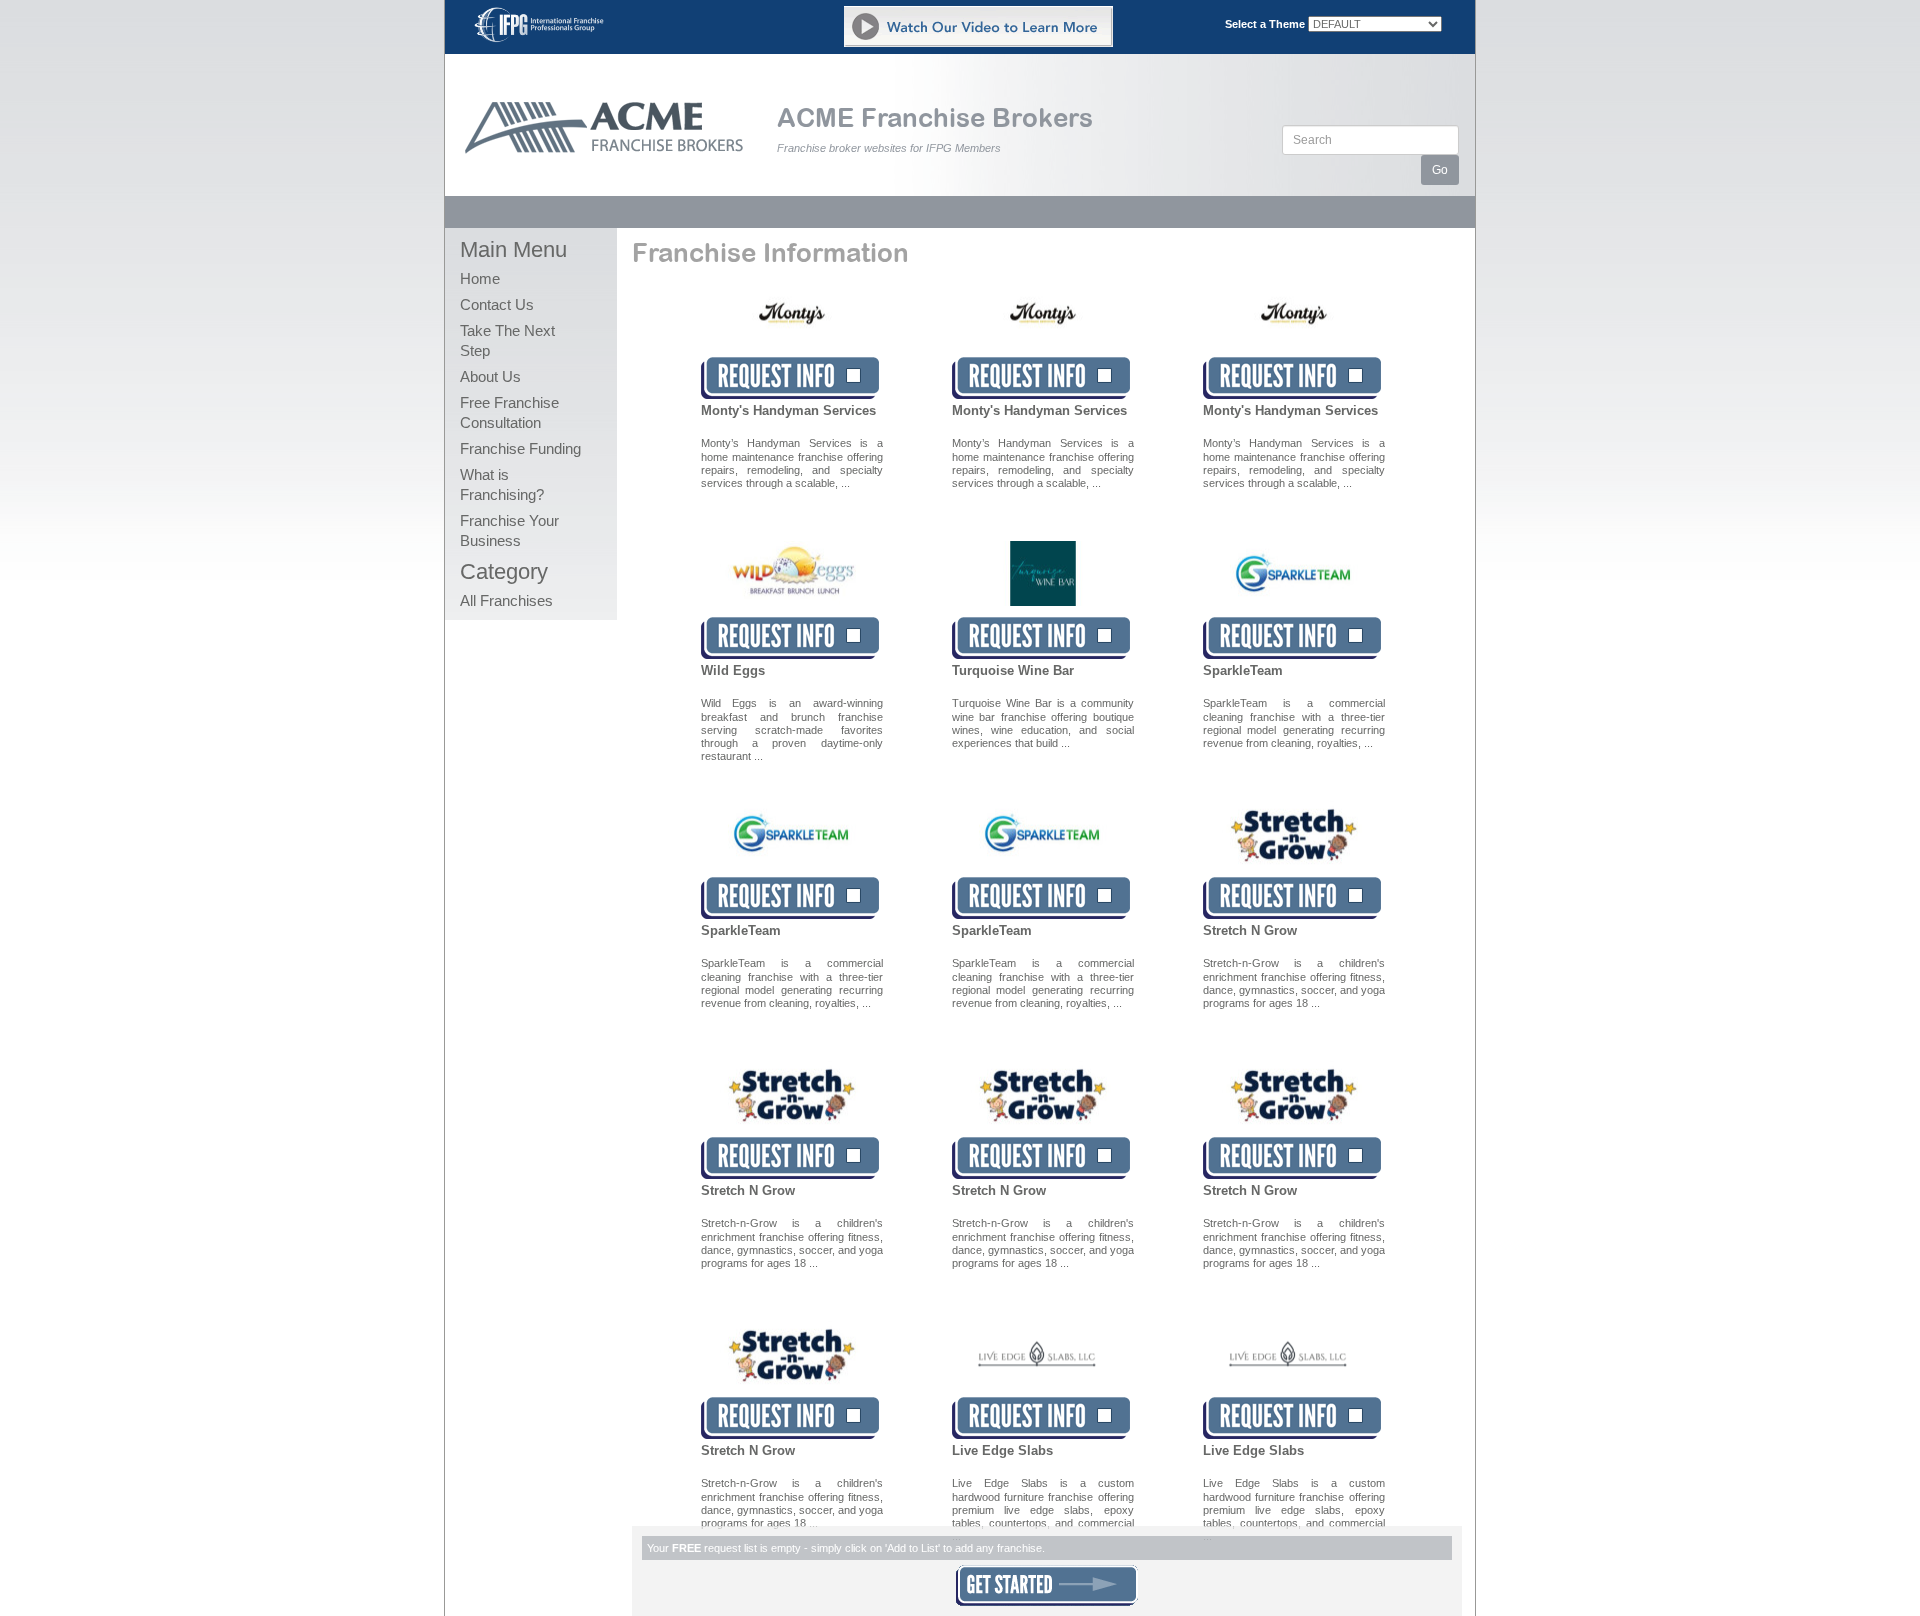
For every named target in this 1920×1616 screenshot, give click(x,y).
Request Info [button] (790, 378)
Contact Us (497, 304)
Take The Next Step (507, 340)
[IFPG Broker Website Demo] (978, 26)
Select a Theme (1265, 24)
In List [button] (1041, 378)
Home (480, 278)
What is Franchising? (502, 484)
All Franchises (506, 600)
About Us (490, 376)
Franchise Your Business (509, 530)
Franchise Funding (520, 448)
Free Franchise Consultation (509, 412)
